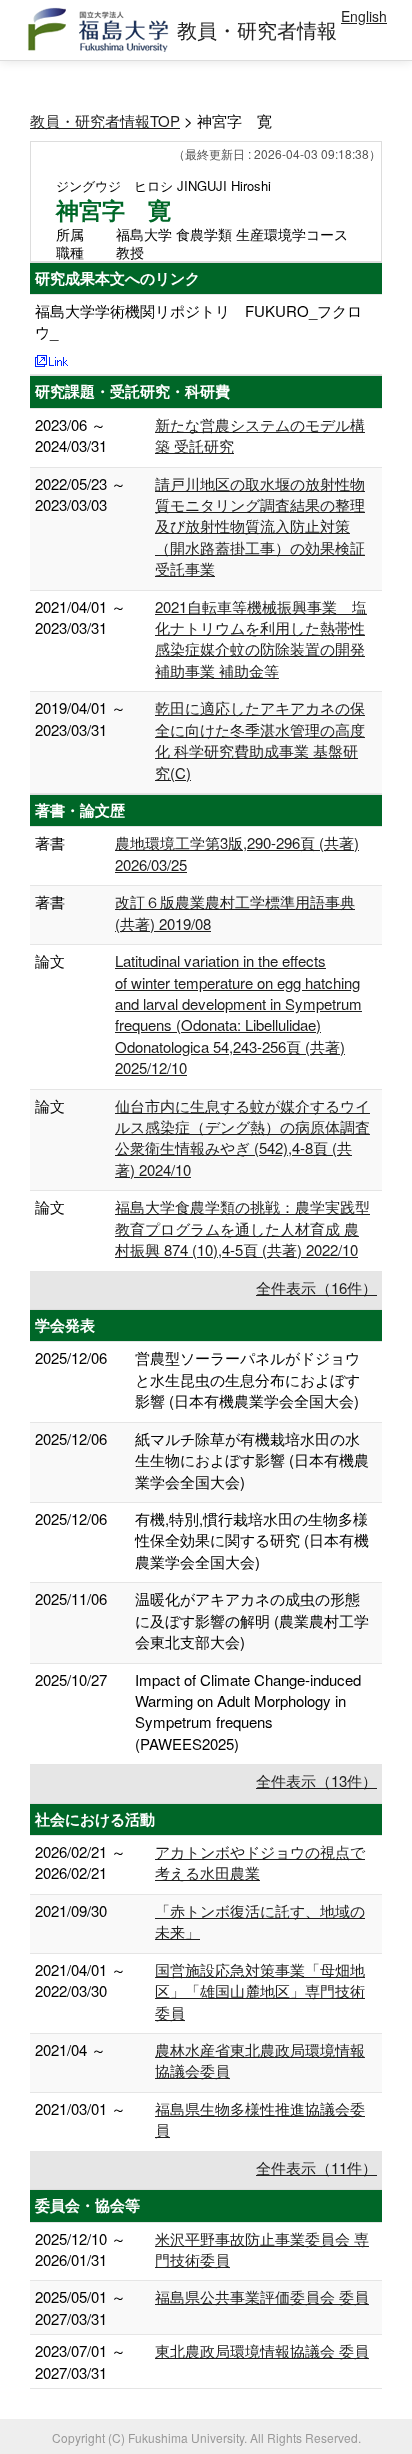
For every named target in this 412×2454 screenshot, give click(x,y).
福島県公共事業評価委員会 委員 (262, 2296)
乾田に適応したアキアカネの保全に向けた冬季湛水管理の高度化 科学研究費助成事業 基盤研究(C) (260, 739)
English (364, 16)
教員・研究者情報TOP (105, 120)
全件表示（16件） (316, 1287)
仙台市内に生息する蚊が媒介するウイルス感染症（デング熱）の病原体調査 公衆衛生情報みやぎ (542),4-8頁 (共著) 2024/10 (242, 1137)
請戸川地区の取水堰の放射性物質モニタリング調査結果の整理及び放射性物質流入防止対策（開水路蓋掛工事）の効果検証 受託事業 (260, 526)
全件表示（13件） (316, 1780)
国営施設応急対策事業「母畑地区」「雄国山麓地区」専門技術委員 (260, 1991)
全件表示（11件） (316, 2167)
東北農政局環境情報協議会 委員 (262, 2350)
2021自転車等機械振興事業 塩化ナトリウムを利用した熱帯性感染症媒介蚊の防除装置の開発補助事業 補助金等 (261, 638)
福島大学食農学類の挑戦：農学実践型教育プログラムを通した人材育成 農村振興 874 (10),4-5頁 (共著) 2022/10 (242, 1228)
